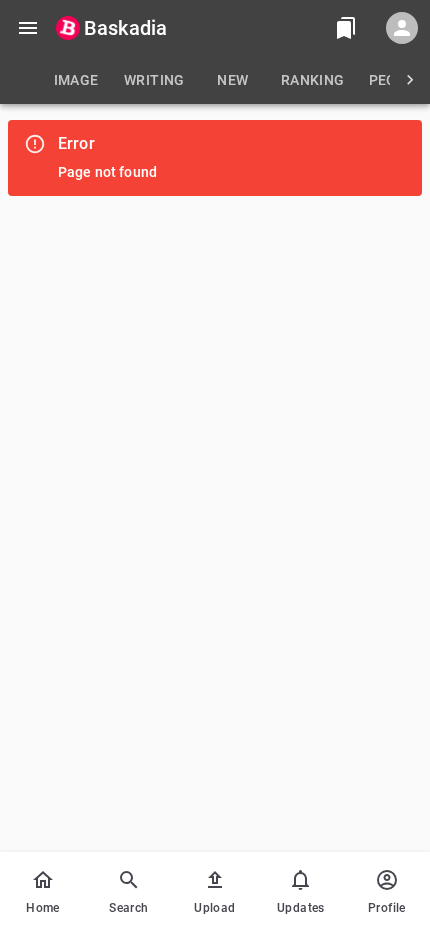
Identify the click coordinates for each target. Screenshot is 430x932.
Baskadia (125, 28)
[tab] (76, 80)
